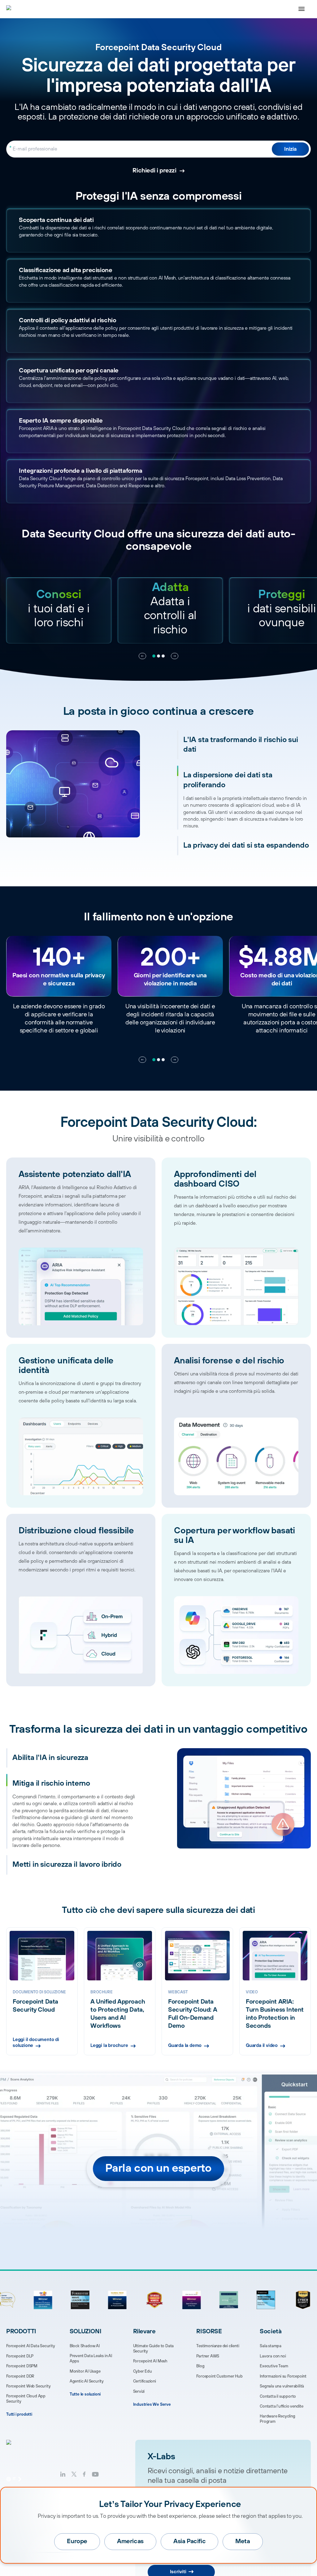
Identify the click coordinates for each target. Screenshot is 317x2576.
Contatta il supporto (278, 2396)
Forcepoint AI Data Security (31, 2346)
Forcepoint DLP (20, 2356)
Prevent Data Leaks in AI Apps (91, 2359)
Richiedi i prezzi (154, 171)
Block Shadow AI (85, 2346)
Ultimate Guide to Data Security (154, 2349)
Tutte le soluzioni (85, 2394)
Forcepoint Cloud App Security (26, 2399)
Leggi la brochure (109, 2046)
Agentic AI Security (87, 2381)
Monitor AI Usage (85, 2371)
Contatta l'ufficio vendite (282, 2406)
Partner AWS (208, 2356)
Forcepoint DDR (20, 2376)
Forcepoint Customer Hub (219, 2376)
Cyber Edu (143, 2371)
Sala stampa (271, 2346)
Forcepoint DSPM (22, 2366)
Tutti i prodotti (19, 2414)
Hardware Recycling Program (277, 2419)
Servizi (139, 2391)
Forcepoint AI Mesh (150, 2361)
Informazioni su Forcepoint (283, 2376)
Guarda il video (262, 2046)
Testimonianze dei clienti (218, 2346)
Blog (200, 2366)
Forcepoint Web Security (28, 2386)
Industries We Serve (152, 2404)
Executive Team (274, 2366)
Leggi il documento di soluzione (36, 2043)
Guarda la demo (185, 2046)
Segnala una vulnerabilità (282, 2386)
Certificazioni (145, 2381)
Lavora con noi (273, 2356)
